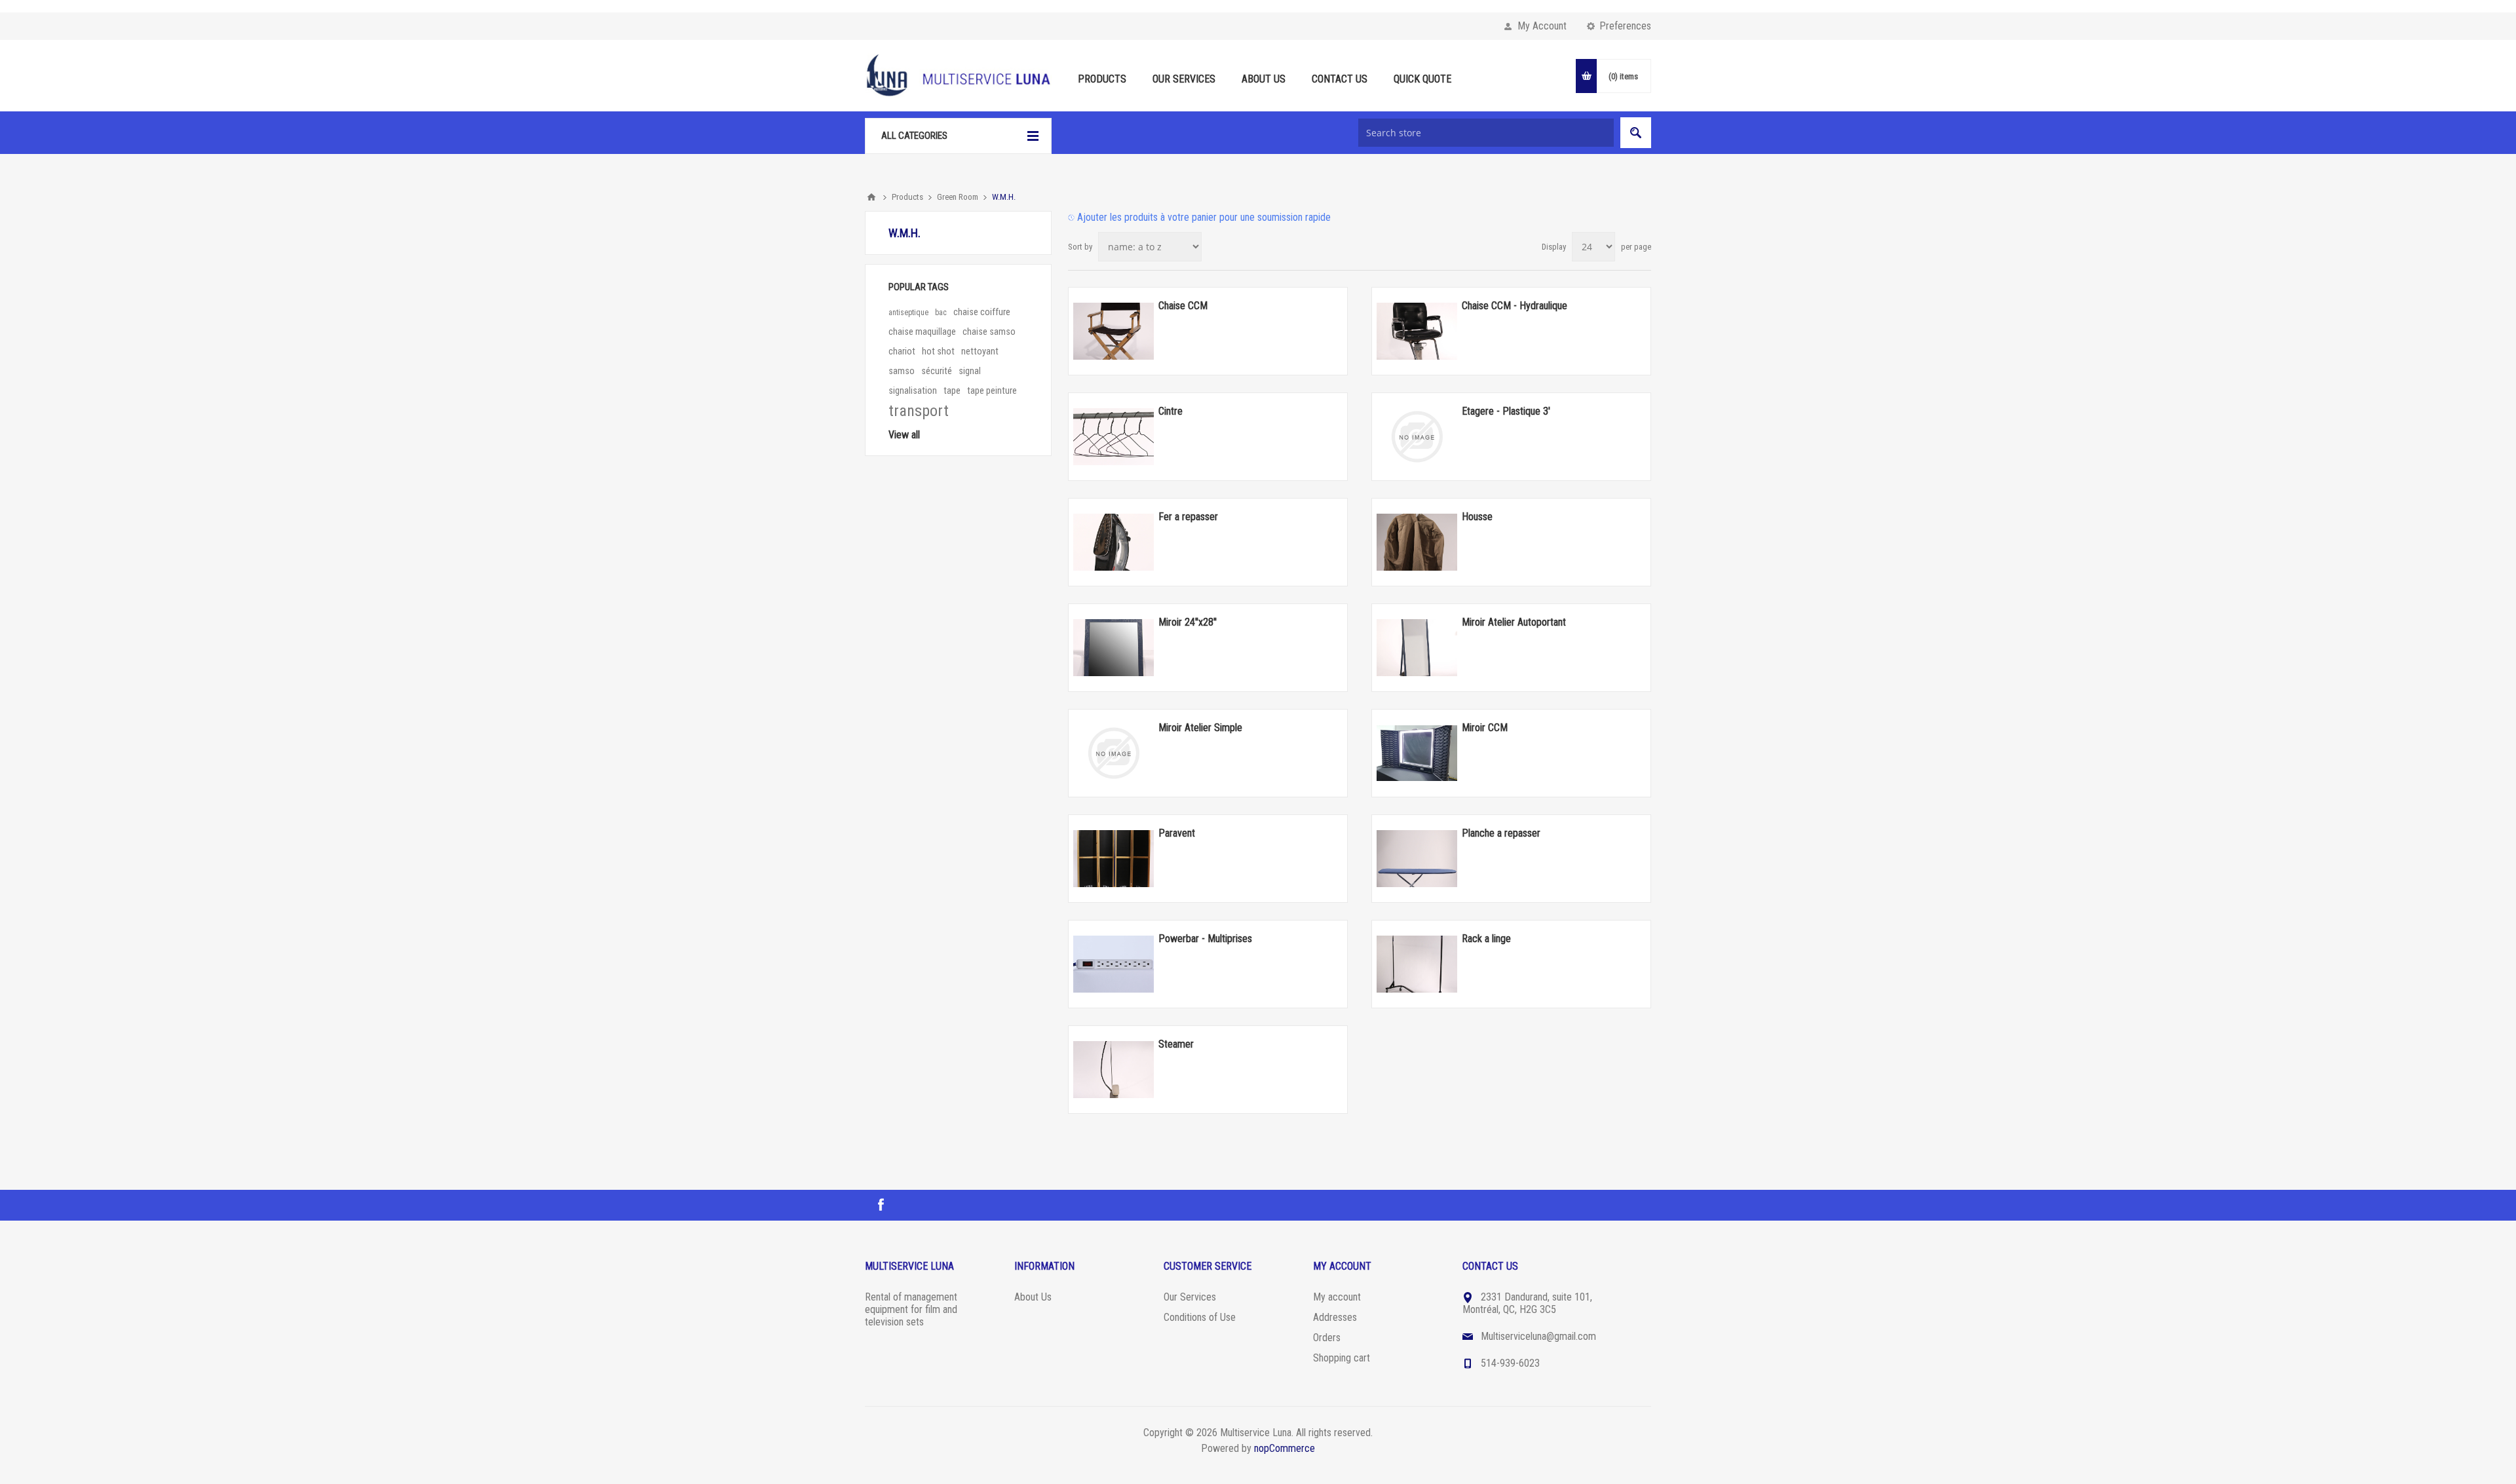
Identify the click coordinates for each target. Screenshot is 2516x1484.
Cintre (1171, 411)
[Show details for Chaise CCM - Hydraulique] (1417, 331)
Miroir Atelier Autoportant (1514, 622)
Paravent (1177, 833)
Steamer (1176, 1044)
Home (871, 197)
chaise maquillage (922, 332)
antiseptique (908, 313)
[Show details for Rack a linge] (1417, 964)
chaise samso (989, 332)
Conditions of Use (1200, 1317)
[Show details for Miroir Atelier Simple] (1114, 753)
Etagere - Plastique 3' (1506, 411)
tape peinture (992, 391)
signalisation (913, 391)
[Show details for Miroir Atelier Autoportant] (1417, 647)
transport (919, 411)
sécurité (937, 371)
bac (941, 313)
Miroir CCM (1485, 728)
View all (904, 435)
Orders (1327, 1338)
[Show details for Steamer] (1114, 1069)
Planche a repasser (1501, 833)
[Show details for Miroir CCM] (1417, 753)
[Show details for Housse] (1417, 542)
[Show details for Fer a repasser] (1114, 542)
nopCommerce (1285, 1448)
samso (902, 371)
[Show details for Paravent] (1114, 858)
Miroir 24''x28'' (1188, 622)
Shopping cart (1342, 1358)
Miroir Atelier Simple (1200, 728)
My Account (1542, 26)
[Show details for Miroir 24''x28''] (1114, 647)
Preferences (1625, 26)
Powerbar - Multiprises (1205, 939)
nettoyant (980, 352)
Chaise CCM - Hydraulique (1515, 306)
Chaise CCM (1183, 306)
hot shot (938, 352)
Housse (1477, 517)
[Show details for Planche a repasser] (1417, 858)
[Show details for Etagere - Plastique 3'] (1417, 436)
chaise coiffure (982, 312)
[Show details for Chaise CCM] (1114, 331)
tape (952, 391)
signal (970, 371)
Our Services (1190, 1297)
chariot (902, 352)
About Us (1033, 1297)
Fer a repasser (1188, 517)
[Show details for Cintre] (1114, 436)
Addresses (1335, 1317)
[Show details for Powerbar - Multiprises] (1114, 964)
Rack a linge (1486, 939)
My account (1337, 1297)
